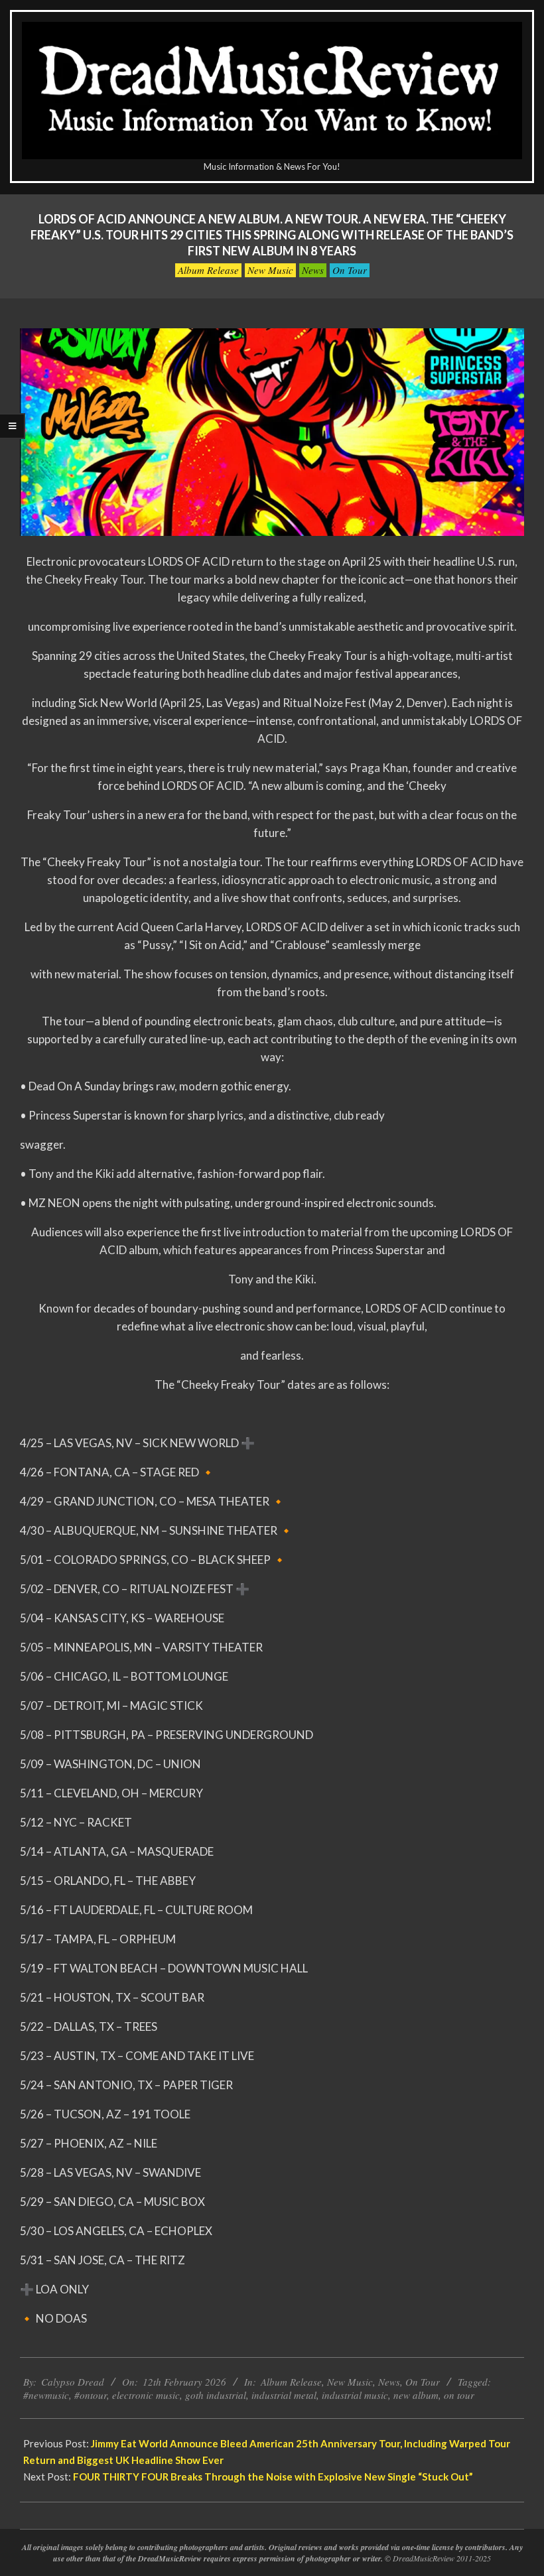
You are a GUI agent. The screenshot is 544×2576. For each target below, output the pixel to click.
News (313, 270)
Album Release (208, 270)
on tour (459, 2395)
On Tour (350, 270)
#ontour (91, 2395)
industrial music (355, 2395)
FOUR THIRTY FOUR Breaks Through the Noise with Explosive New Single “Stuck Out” (273, 2477)
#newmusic (46, 2395)
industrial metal (284, 2395)
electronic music (146, 2395)
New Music (270, 270)
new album (416, 2395)
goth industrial (216, 2395)
